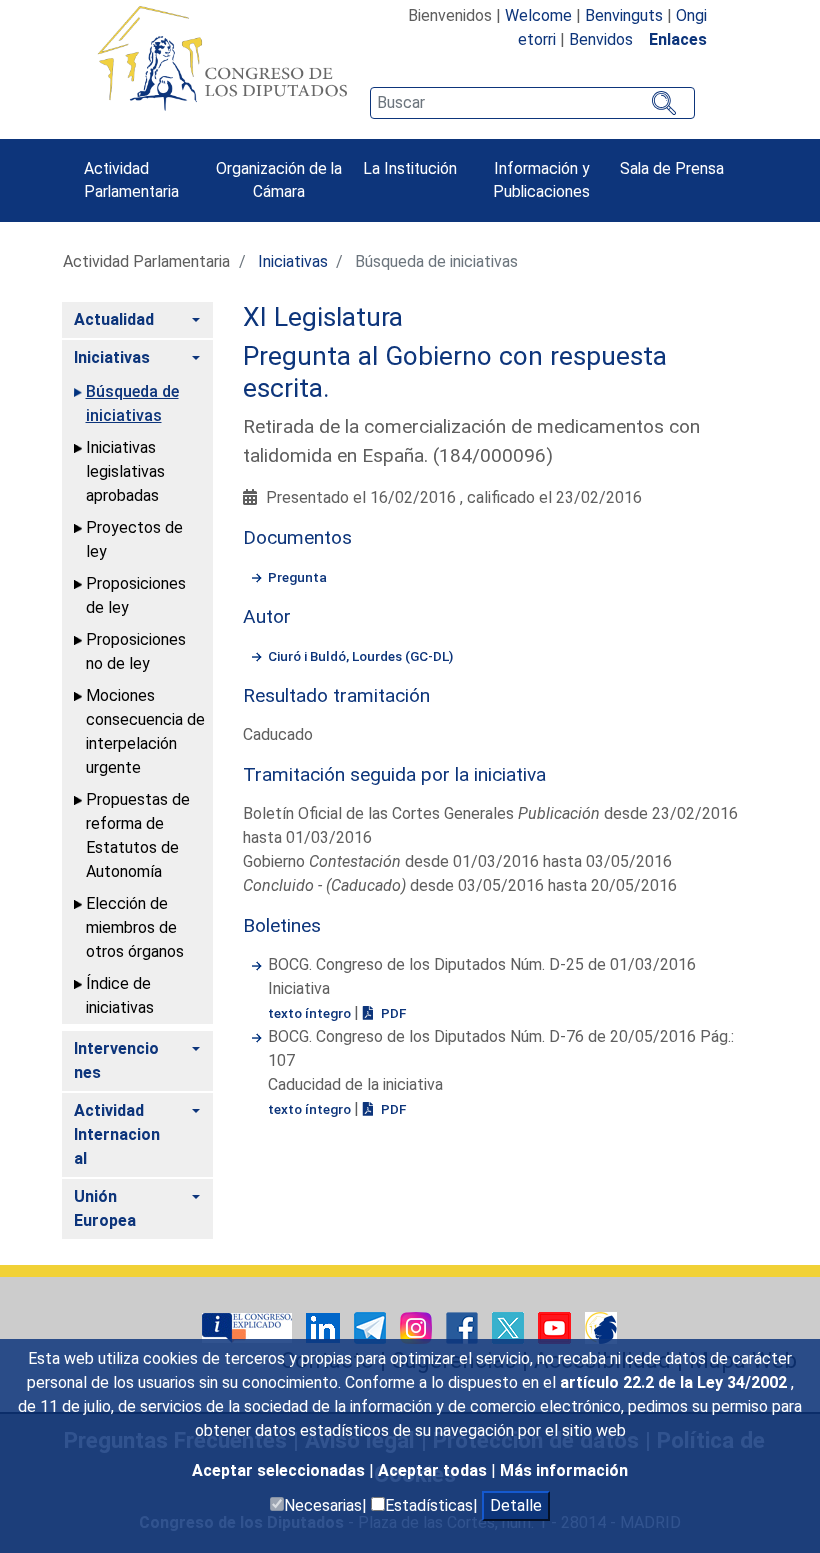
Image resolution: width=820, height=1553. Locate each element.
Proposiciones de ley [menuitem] (136, 595)
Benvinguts (624, 15)
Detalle (516, 1505)
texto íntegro (311, 1013)
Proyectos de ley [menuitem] (134, 539)
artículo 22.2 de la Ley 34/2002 (675, 1382)
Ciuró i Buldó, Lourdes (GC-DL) (360, 656)
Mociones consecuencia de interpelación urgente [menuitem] (145, 731)
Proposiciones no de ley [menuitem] (136, 651)
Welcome (538, 15)
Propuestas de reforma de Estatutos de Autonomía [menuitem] (138, 835)
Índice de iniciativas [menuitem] (120, 995)
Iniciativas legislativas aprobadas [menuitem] (125, 471)
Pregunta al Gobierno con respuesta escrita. (455, 372)
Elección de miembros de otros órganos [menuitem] (135, 927)
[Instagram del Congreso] (418, 1326)
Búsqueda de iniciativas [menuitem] (132, 403)
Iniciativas (293, 261)
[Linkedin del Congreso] (325, 1326)
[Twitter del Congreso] (510, 1326)
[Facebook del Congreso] (464, 1326)
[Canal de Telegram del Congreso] (372, 1326)
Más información (564, 1470)
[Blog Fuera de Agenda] (601, 1326)
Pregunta (297, 577)
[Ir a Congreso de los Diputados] (222, 58)
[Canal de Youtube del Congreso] (556, 1326)
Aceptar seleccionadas (280, 1470)
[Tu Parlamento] (249, 1326)
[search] (532, 103)
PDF (392, 1013)
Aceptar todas (434, 1470)
